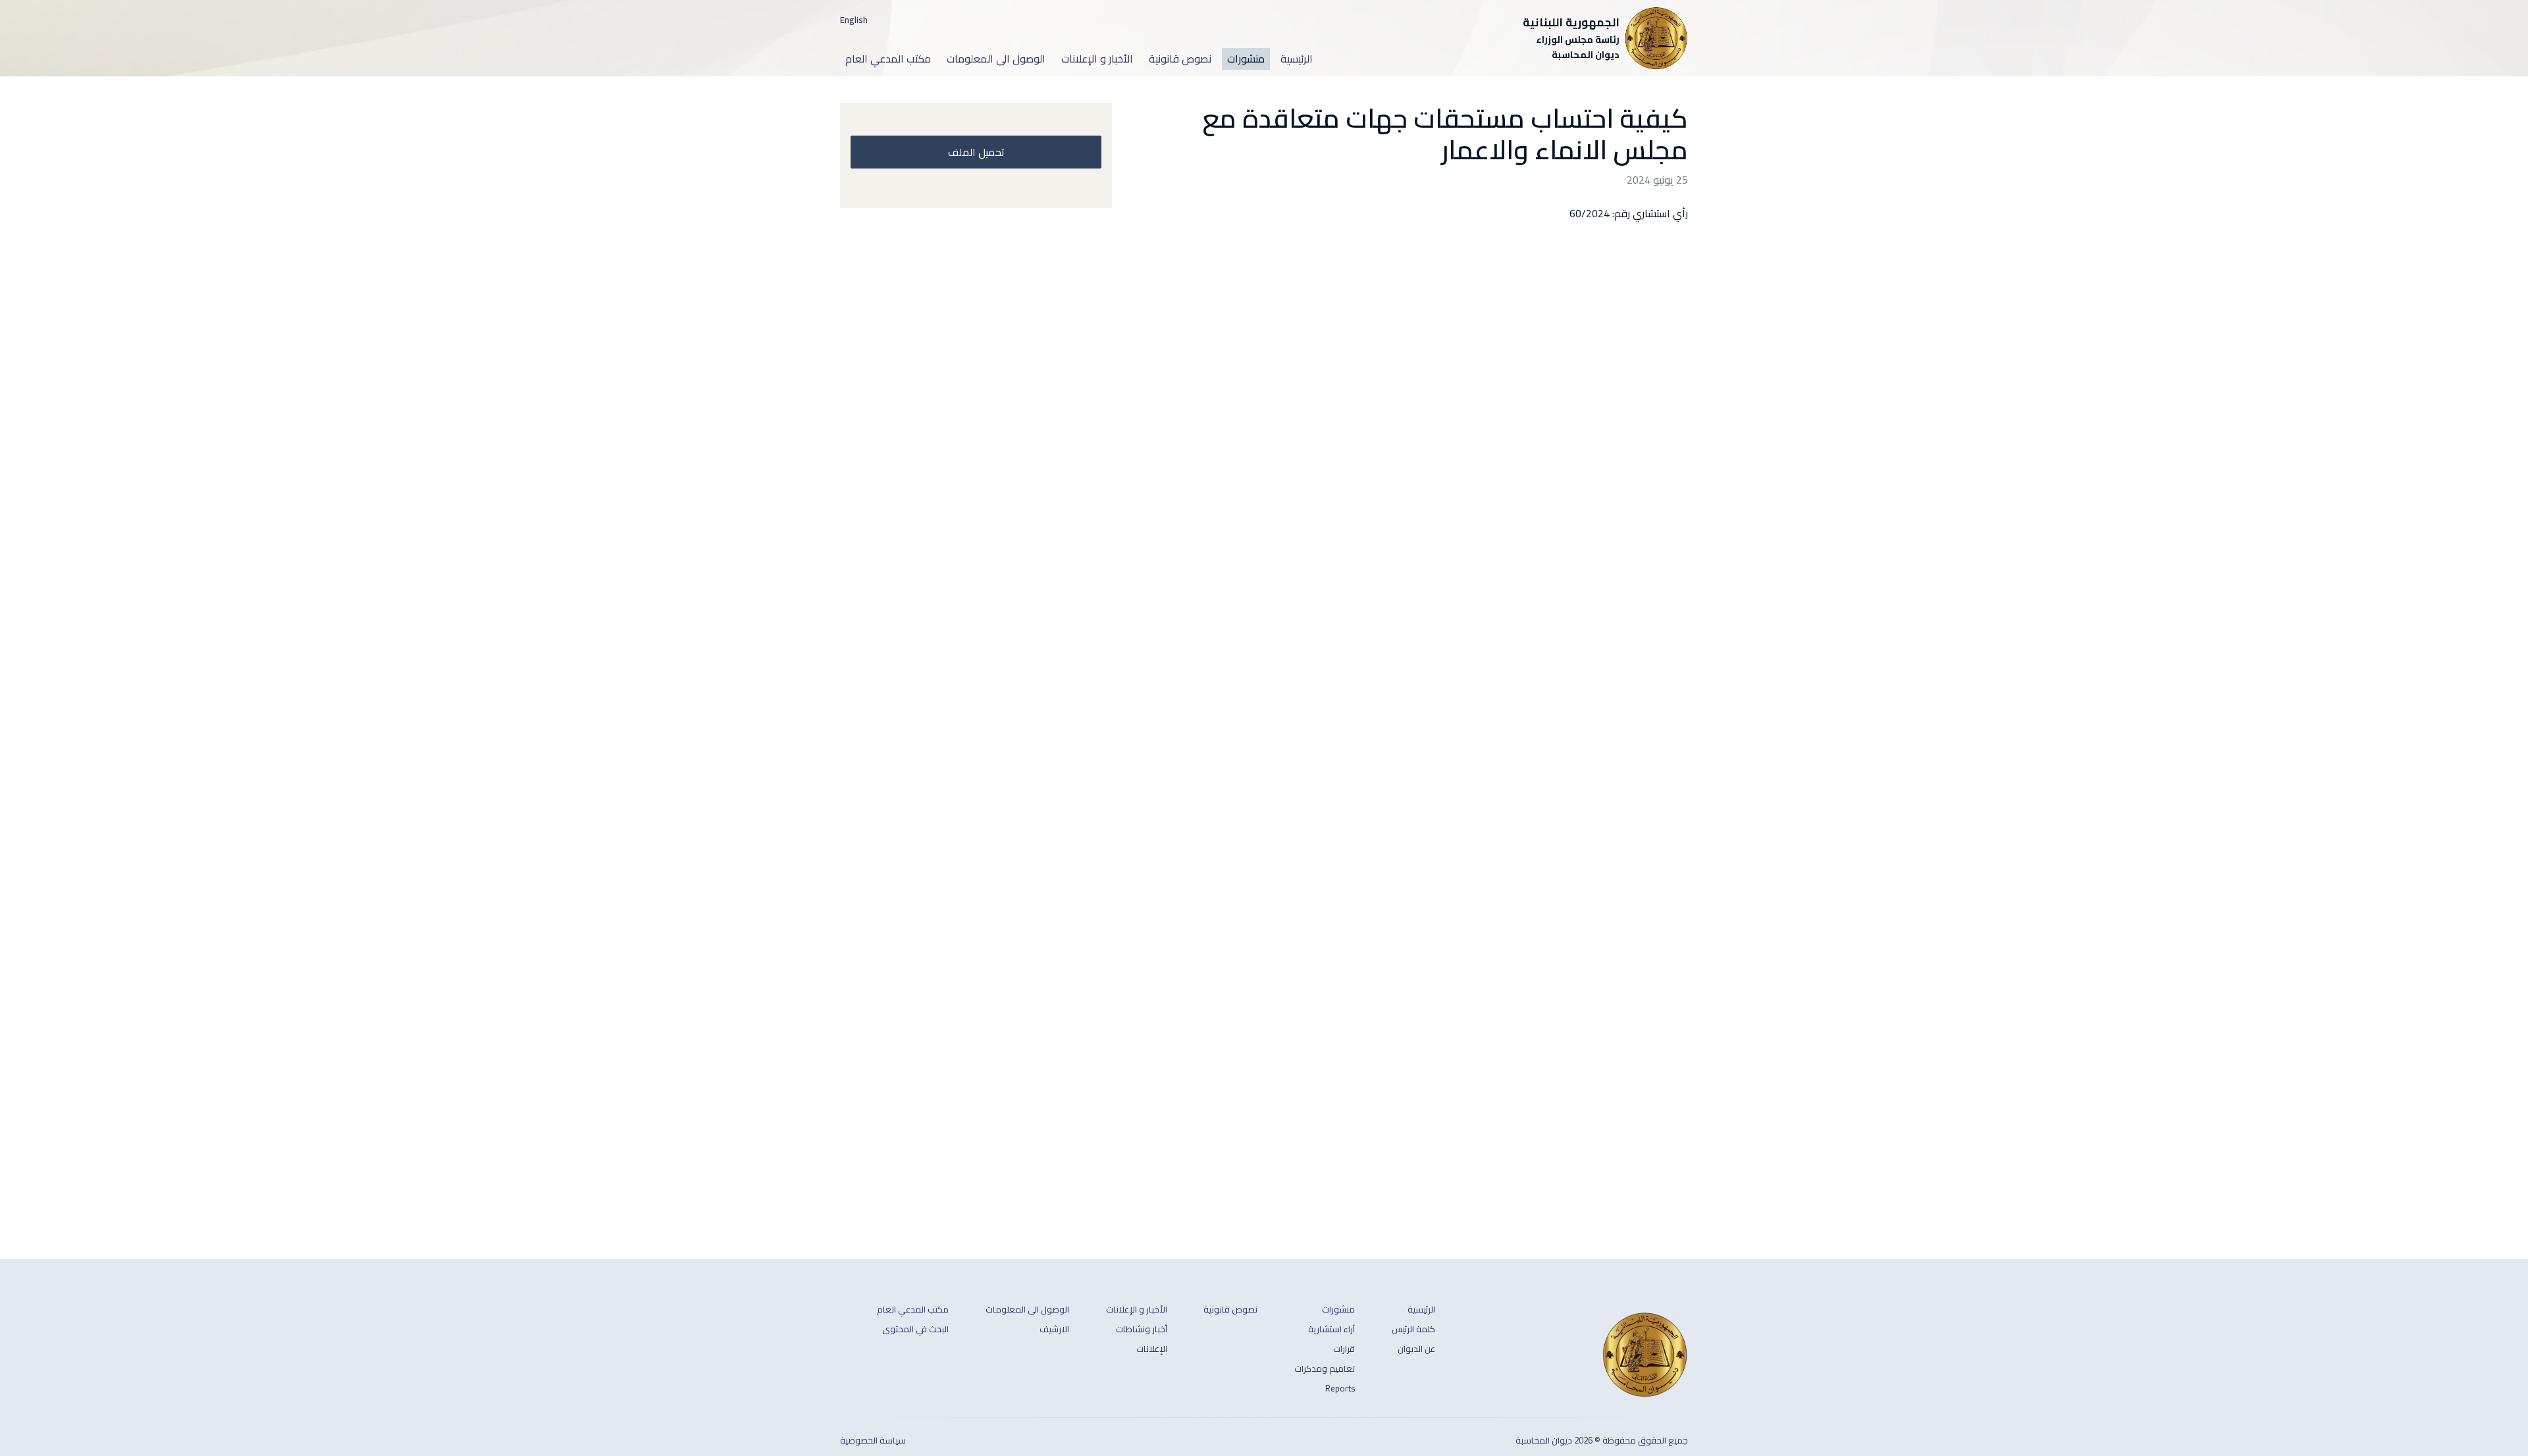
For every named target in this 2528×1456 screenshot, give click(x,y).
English (854, 20)
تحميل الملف (976, 152)
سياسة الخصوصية (873, 1441)
